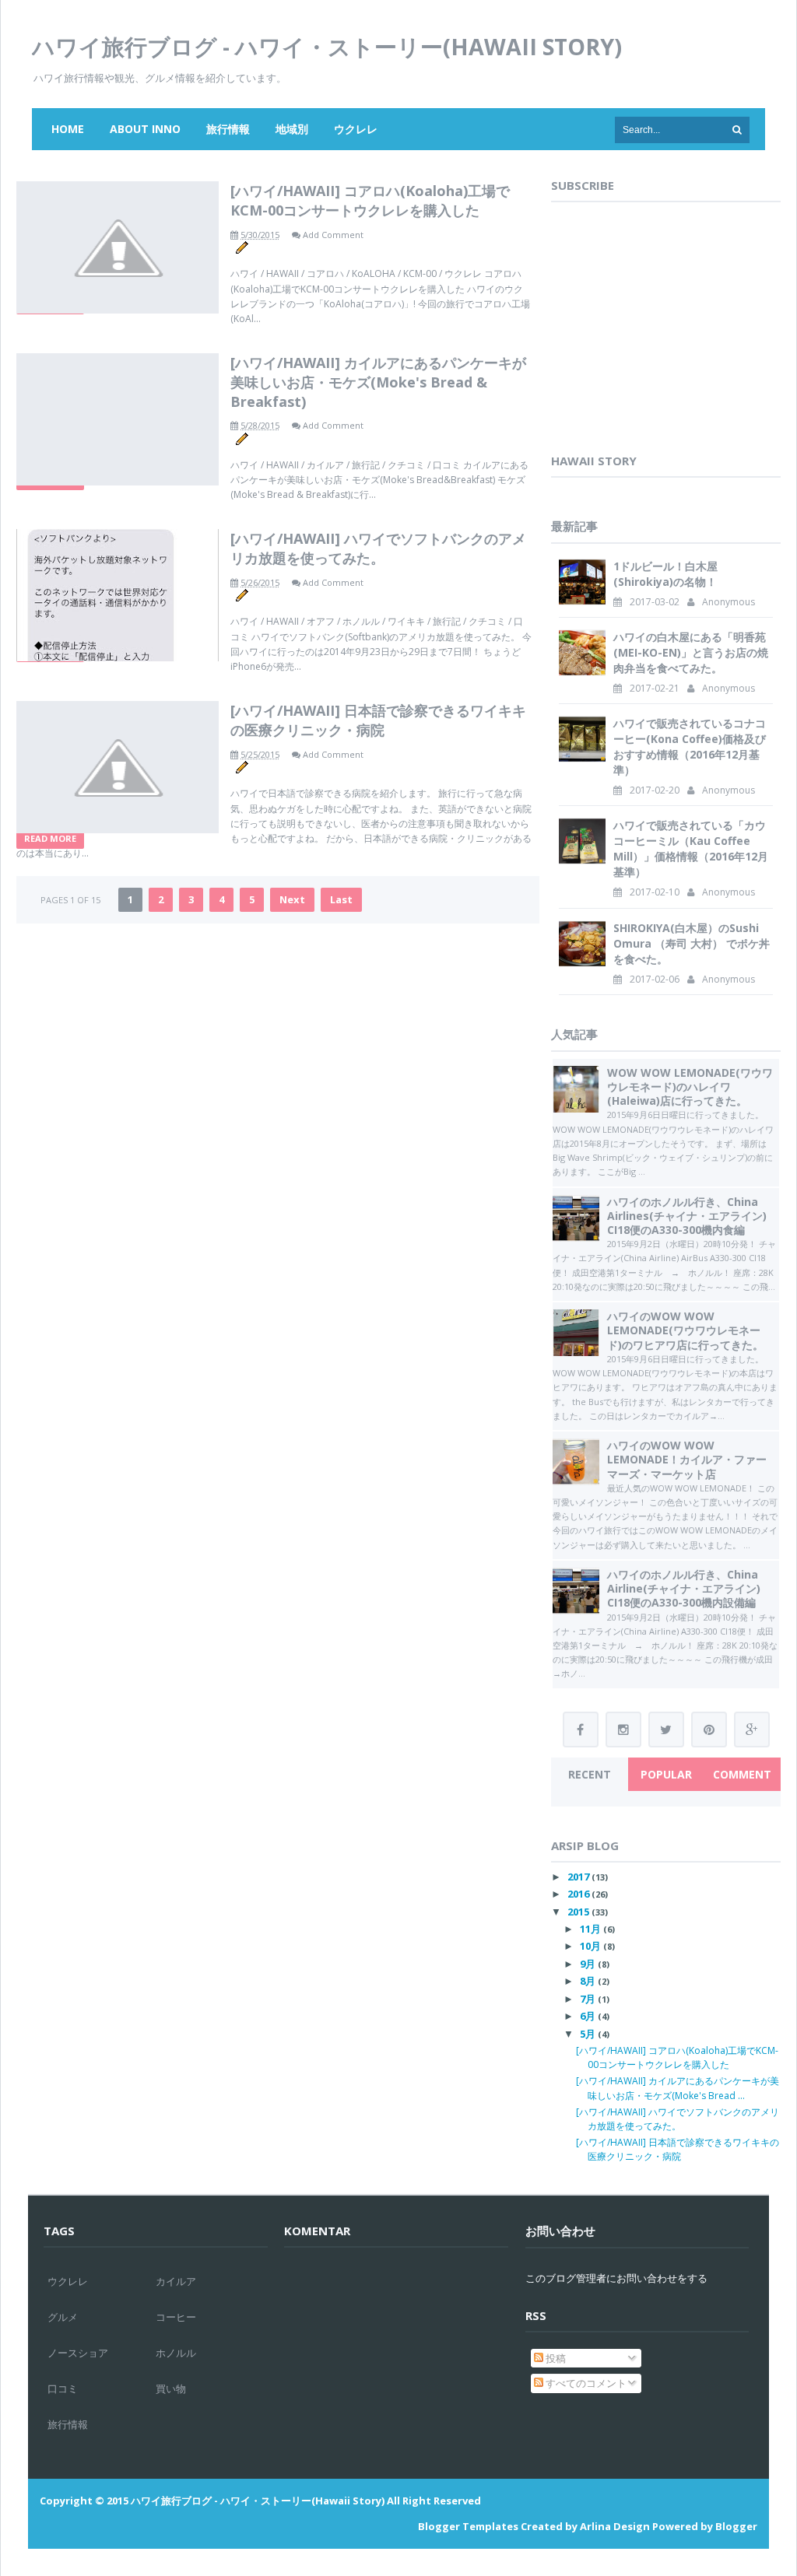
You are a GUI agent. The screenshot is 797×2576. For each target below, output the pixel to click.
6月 (588, 2016)
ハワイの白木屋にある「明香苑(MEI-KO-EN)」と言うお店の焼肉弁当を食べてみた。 (691, 652)
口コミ (63, 2388)
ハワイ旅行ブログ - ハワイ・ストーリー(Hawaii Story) (327, 46)
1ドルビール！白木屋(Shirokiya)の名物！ (665, 574)
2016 (578, 1894)
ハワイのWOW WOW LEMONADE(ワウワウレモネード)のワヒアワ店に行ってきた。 (685, 1330)
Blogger (736, 2526)
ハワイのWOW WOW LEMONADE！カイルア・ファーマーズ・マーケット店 (687, 1459)
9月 (588, 1964)
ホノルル (176, 2353)
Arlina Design (615, 2526)
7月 (588, 1999)
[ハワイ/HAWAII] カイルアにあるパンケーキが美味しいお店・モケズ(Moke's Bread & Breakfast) (378, 382)
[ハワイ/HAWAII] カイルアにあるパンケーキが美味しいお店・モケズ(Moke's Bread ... (678, 2088)
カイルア (176, 2281)
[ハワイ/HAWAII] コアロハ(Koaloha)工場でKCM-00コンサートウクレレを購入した (370, 200)
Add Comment (333, 235)
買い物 (171, 2388)
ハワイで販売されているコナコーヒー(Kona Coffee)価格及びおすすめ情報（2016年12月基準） (690, 747)
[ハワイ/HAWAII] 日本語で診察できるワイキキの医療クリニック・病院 (378, 720)
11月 (590, 1929)
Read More (50, 838)
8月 (588, 1981)
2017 (578, 1877)
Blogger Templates (468, 2526)
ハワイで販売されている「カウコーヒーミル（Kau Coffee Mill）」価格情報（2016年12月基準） (691, 848)
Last (341, 899)
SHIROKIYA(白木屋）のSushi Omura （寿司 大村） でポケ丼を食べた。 (692, 943)
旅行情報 (228, 129)
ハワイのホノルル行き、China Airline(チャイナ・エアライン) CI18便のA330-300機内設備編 (684, 1588)
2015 (578, 1912)
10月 (590, 1946)
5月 (588, 2034)
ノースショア (78, 2353)
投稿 (555, 2358)
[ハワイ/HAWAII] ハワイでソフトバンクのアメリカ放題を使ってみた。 (378, 548)
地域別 (292, 129)
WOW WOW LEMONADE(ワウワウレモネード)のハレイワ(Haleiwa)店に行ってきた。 (690, 1086)
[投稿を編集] (242, 246)
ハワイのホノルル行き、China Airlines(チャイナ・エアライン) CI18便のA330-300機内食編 (687, 1216)
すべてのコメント (585, 2383)
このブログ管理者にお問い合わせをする (616, 2278)
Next (292, 899)
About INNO (145, 129)
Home (68, 129)
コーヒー (176, 2317)
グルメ (63, 2317)
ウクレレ (356, 129)
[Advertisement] (668, 332)
